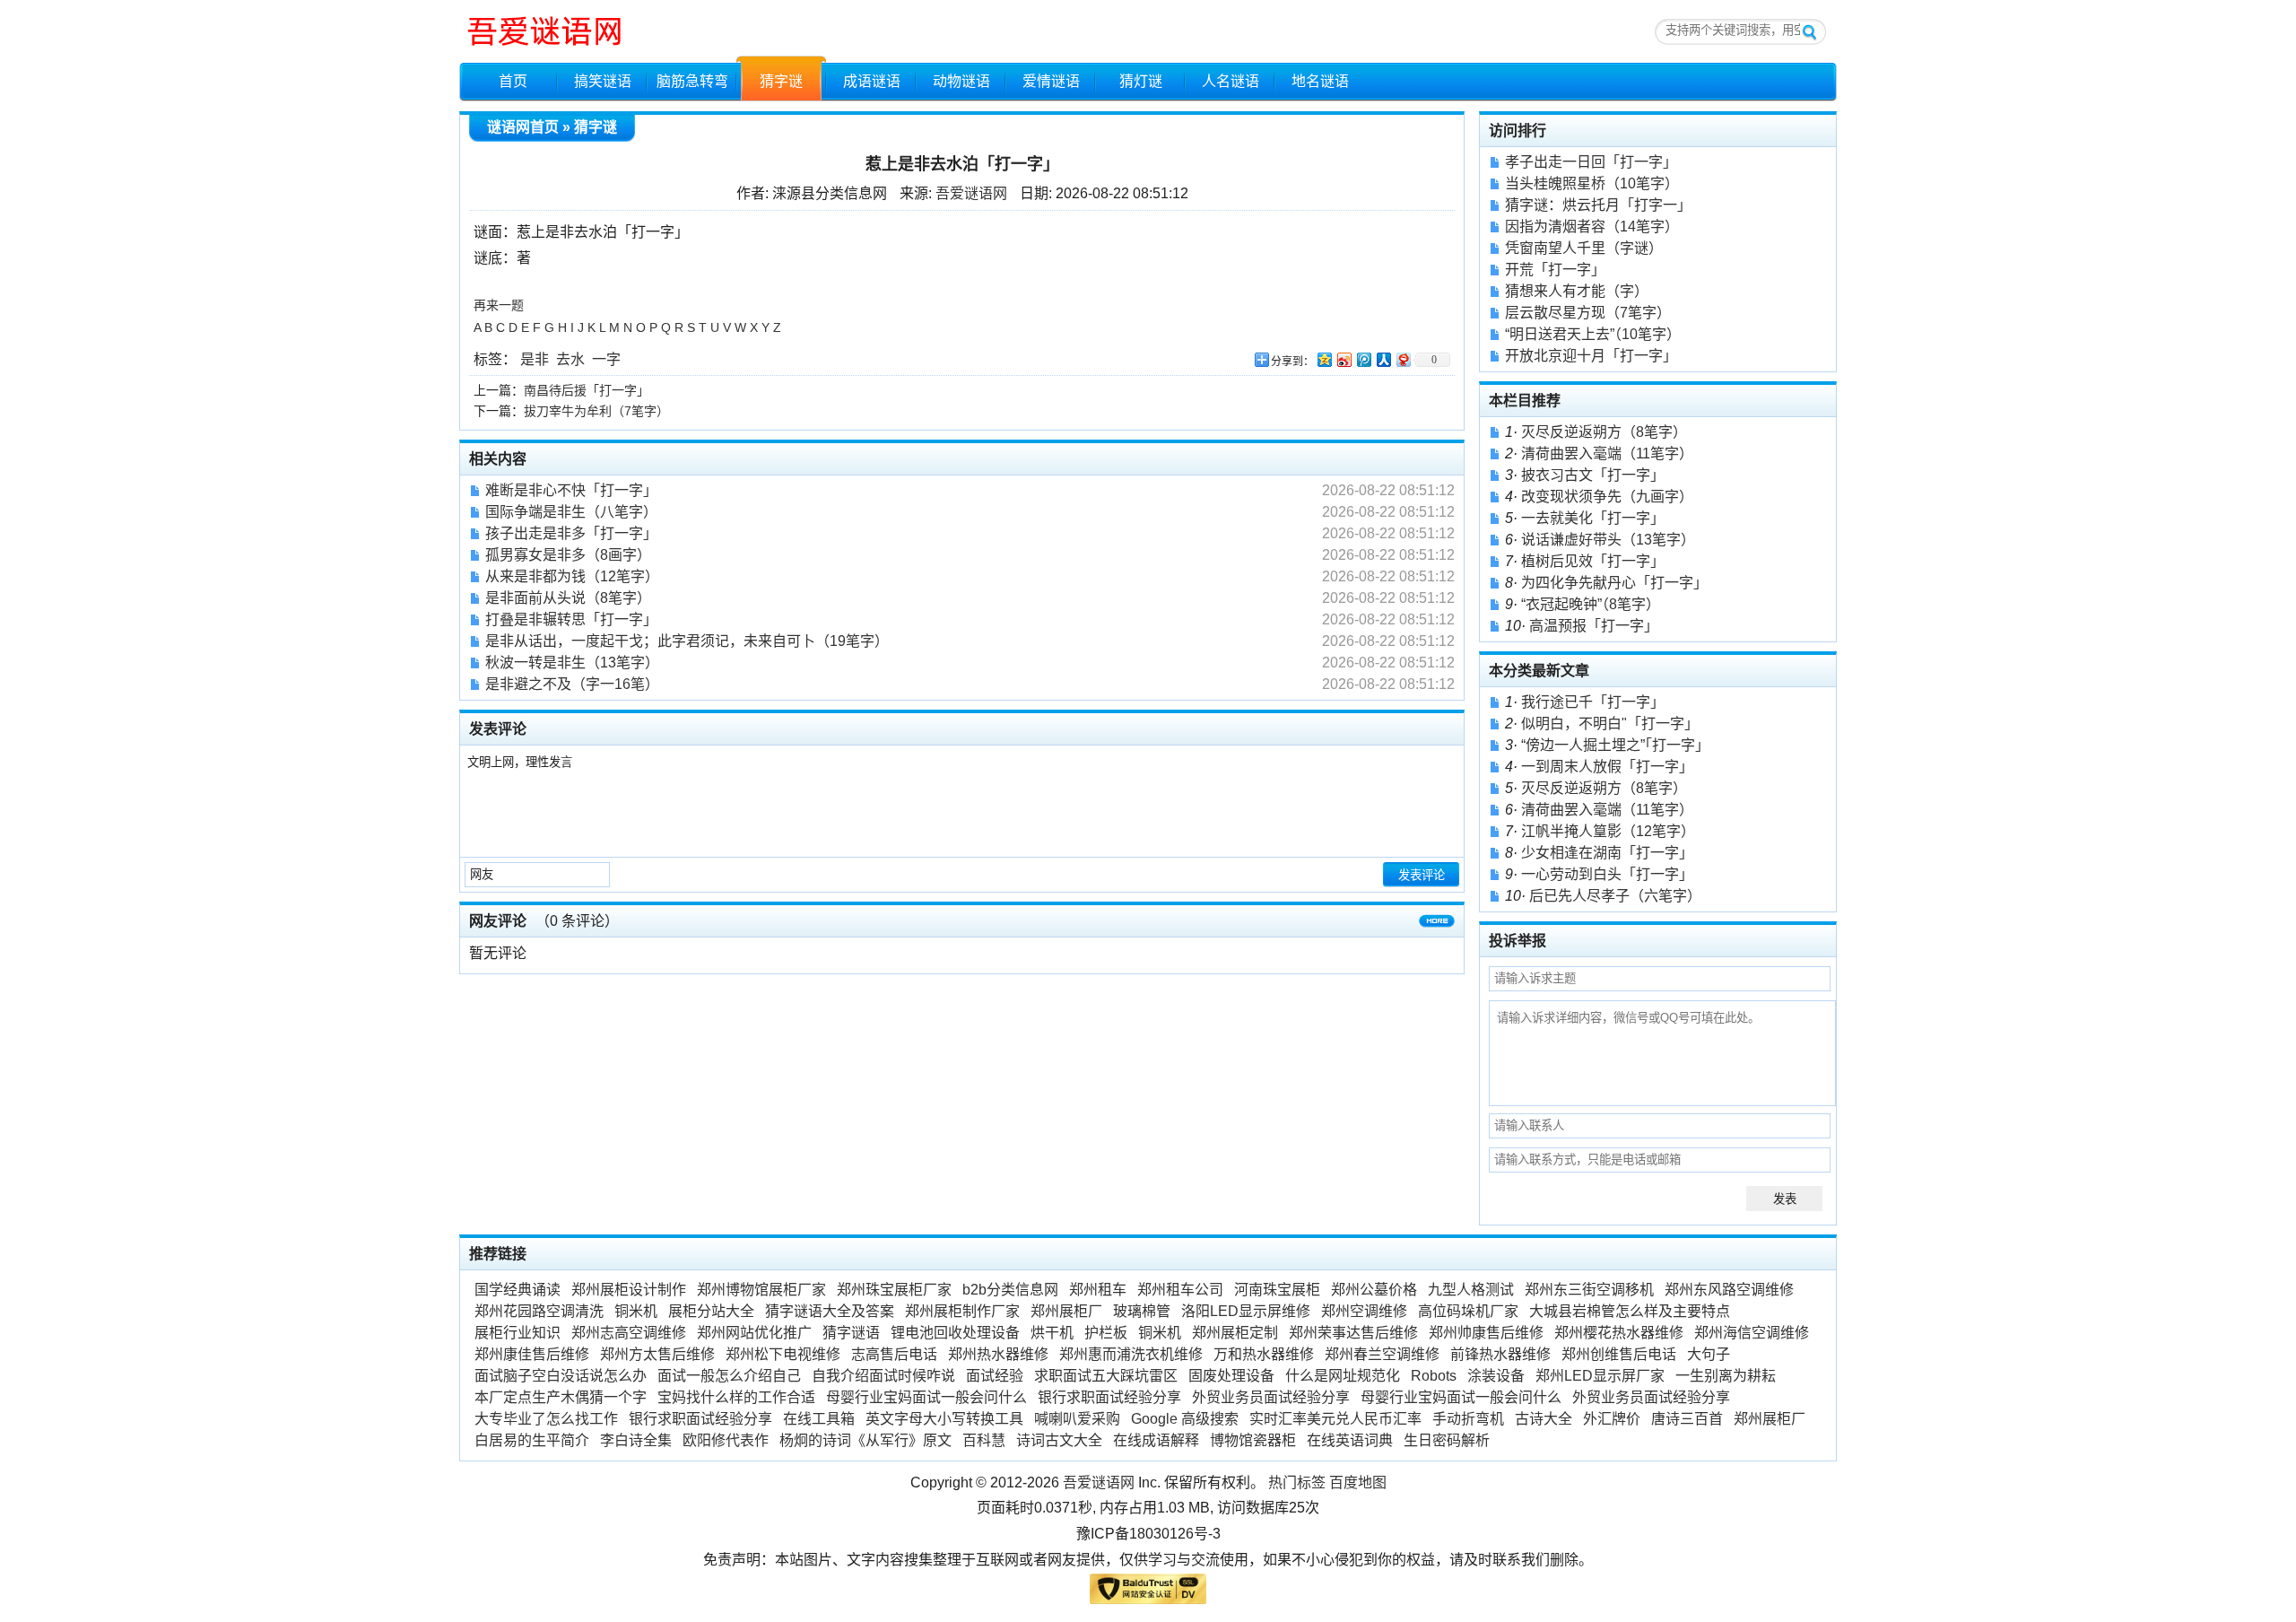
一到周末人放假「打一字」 (1607, 767)
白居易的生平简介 (532, 1440)
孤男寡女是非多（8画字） (568, 555)
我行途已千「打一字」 (1593, 702)
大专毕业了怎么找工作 (546, 1419)
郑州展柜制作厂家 (962, 1311)
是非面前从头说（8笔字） (568, 598)
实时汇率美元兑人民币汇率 (1335, 1419)
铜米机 (636, 1311)
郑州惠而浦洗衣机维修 (1131, 1354)
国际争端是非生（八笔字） (571, 512)
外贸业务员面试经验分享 (1271, 1397)
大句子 (1709, 1354)
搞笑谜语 (603, 81)
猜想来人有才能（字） (1577, 291)
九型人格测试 (1471, 1290)
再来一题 (499, 305)
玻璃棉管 (1142, 1311)
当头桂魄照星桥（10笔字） (1592, 183)
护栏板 (1106, 1333)
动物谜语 (961, 81)
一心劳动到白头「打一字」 (1607, 874)
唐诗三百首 (1687, 1419)
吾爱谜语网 (971, 193)
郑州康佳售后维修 (532, 1354)
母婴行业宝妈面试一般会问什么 (926, 1397)
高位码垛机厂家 (1468, 1311)
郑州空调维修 (1364, 1311)
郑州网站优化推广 (754, 1333)
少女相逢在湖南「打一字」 (1607, 853)
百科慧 (984, 1440)
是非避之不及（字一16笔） (572, 684)
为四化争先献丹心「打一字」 (1614, 583)
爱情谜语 (1051, 81)
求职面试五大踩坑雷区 (1106, 1376)
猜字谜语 (851, 1333)
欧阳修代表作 (726, 1440)
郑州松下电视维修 (783, 1354)
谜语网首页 (523, 127)
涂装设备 (1496, 1376)
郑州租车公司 (1180, 1290)
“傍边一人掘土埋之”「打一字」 (1615, 745)
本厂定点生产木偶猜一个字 (561, 1397)
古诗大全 (1544, 1419)
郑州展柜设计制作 (629, 1290)
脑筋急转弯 (692, 81)
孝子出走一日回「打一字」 (1591, 162)
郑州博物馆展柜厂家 (761, 1290)
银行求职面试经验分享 (1109, 1397)
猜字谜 (781, 81)
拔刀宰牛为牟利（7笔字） (596, 411)
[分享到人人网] (1383, 359)
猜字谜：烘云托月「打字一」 (1598, 205)
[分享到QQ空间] (1324, 359)
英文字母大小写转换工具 (944, 1419)
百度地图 (1358, 1482)
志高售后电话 (894, 1354)
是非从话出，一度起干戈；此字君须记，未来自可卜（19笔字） (687, 641)
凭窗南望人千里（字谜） (1584, 248)
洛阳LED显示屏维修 (1246, 1311)
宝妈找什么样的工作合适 (736, 1397)
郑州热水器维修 (998, 1354)
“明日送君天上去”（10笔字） (1593, 334)
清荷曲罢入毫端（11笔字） (1607, 453)
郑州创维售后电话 (1619, 1354)
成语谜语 (872, 81)
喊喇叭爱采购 (1077, 1419)
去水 (570, 359)
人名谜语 (1231, 81)
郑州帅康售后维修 (1486, 1333)
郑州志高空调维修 (629, 1333)
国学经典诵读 (517, 1290)
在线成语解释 (1156, 1440)
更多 (1437, 925)
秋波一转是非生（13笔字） (572, 663)
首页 (513, 81)
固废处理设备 (1231, 1376)
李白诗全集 (636, 1440)
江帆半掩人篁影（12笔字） (1608, 831)
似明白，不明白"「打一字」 (1610, 724)
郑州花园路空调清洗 (539, 1311)
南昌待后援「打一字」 (587, 390)
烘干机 (1052, 1333)
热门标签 (1297, 1482)
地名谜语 (1320, 81)
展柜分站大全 (711, 1311)
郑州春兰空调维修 (1382, 1354)
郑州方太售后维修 (657, 1354)
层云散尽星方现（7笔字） (1588, 313)
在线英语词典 (1350, 1440)
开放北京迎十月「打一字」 (1591, 356)
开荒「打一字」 (1555, 270)
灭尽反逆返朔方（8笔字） (1604, 432)
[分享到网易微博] (1403, 359)
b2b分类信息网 (1010, 1290)
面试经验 (995, 1376)
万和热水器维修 (1264, 1354)
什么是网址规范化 (1343, 1376)
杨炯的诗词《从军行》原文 (865, 1440)
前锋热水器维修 (1500, 1354)
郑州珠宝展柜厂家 (894, 1290)
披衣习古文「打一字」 (1593, 475)
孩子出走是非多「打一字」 (571, 533)
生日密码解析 (1447, 1440)
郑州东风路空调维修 (1729, 1290)
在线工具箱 (819, 1419)
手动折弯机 (1468, 1419)
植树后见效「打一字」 (1593, 561)
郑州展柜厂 (1066, 1311)
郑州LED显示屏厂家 (1600, 1376)
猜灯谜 (1141, 81)
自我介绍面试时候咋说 (883, 1376)
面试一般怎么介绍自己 (729, 1376)
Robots (1434, 1376)
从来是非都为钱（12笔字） (572, 576)
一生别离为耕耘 (1726, 1376)
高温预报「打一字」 (1594, 626)
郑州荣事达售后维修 (1353, 1333)
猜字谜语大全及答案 (830, 1311)
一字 (606, 359)
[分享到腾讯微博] (1363, 359)
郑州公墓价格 (1374, 1290)
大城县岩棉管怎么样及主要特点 (1630, 1311)
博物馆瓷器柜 (1253, 1440)
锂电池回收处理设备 (955, 1333)
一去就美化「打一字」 (1593, 518)
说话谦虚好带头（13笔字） (1608, 540)
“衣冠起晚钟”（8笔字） (1591, 604)
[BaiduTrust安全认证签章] (1148, 1593)
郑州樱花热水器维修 (1619, 1333)
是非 (535, 359)
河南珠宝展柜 (1277, 1290)
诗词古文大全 (1059, 1440)
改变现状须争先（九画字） (1607, 497)
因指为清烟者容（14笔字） (1592, 227)
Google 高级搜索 (1185, 1419)
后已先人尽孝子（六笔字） (1615, 896)
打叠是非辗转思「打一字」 (571, 619)
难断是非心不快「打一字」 (571, 490)
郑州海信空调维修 (1752, 1333)
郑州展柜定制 (1235, 1333)
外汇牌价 (1612, 1419)
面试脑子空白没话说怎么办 (561, 1376)
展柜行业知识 (517, 1333)
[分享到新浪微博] (1344, 359)
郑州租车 (1098, 1290)
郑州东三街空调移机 (1589, 1290)
